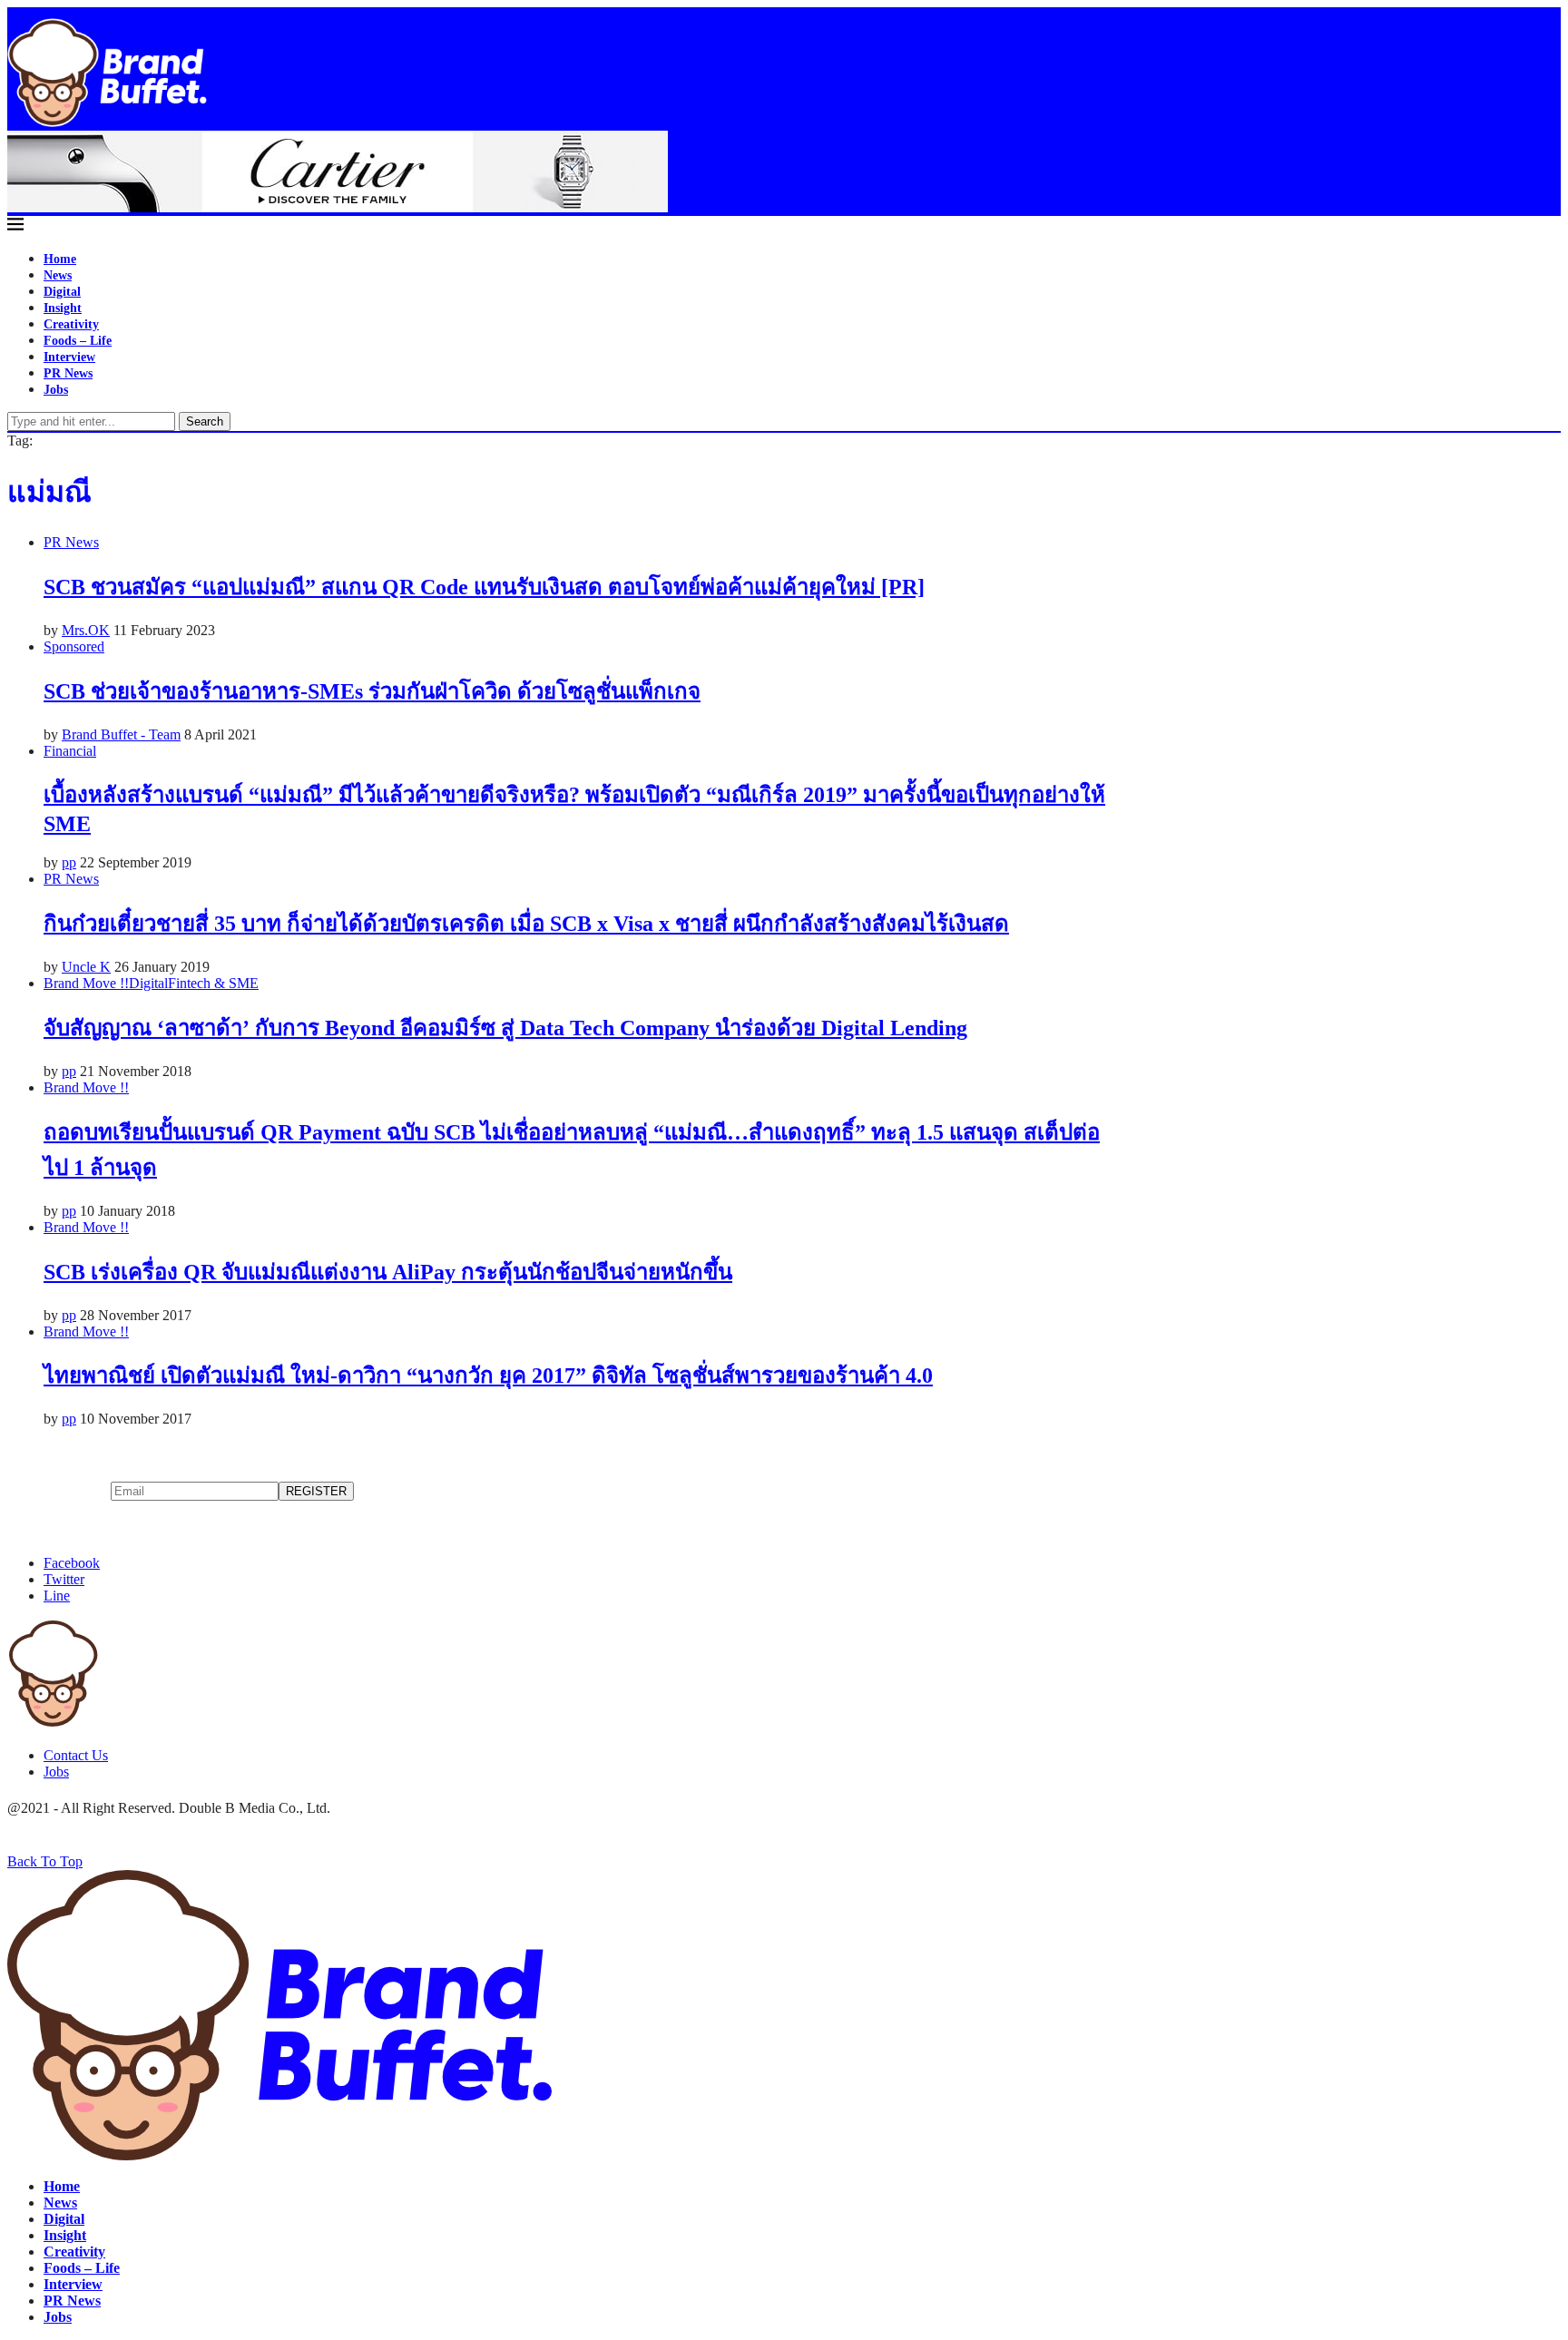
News (58, 275)
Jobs (56, 390)
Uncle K (86, 967)
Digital (62, 292)
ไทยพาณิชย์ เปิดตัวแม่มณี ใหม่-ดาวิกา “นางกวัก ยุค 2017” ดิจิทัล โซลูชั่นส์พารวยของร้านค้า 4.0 (488, 1376)
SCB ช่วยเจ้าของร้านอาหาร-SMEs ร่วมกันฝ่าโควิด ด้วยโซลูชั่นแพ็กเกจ (372, 691)
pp (69, 862)
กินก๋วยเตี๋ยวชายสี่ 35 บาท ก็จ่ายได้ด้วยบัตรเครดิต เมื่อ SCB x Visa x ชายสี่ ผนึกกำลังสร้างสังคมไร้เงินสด (526, 924)
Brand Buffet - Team (121, 734)
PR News (68, 373)
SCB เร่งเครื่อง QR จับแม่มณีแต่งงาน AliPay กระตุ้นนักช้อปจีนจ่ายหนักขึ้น (388, 1272)
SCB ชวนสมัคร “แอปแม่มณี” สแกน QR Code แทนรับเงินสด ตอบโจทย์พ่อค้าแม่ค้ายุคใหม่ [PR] (484, 587)
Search (205, 421)
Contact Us (76, 1755)
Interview (69, 357)
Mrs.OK (86, 630)
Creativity (71, 324)
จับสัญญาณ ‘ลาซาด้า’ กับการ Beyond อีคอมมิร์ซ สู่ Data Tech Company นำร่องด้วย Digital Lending (505, 1028)
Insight (63, 308)
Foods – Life (78, 341)
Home (60, 259)
